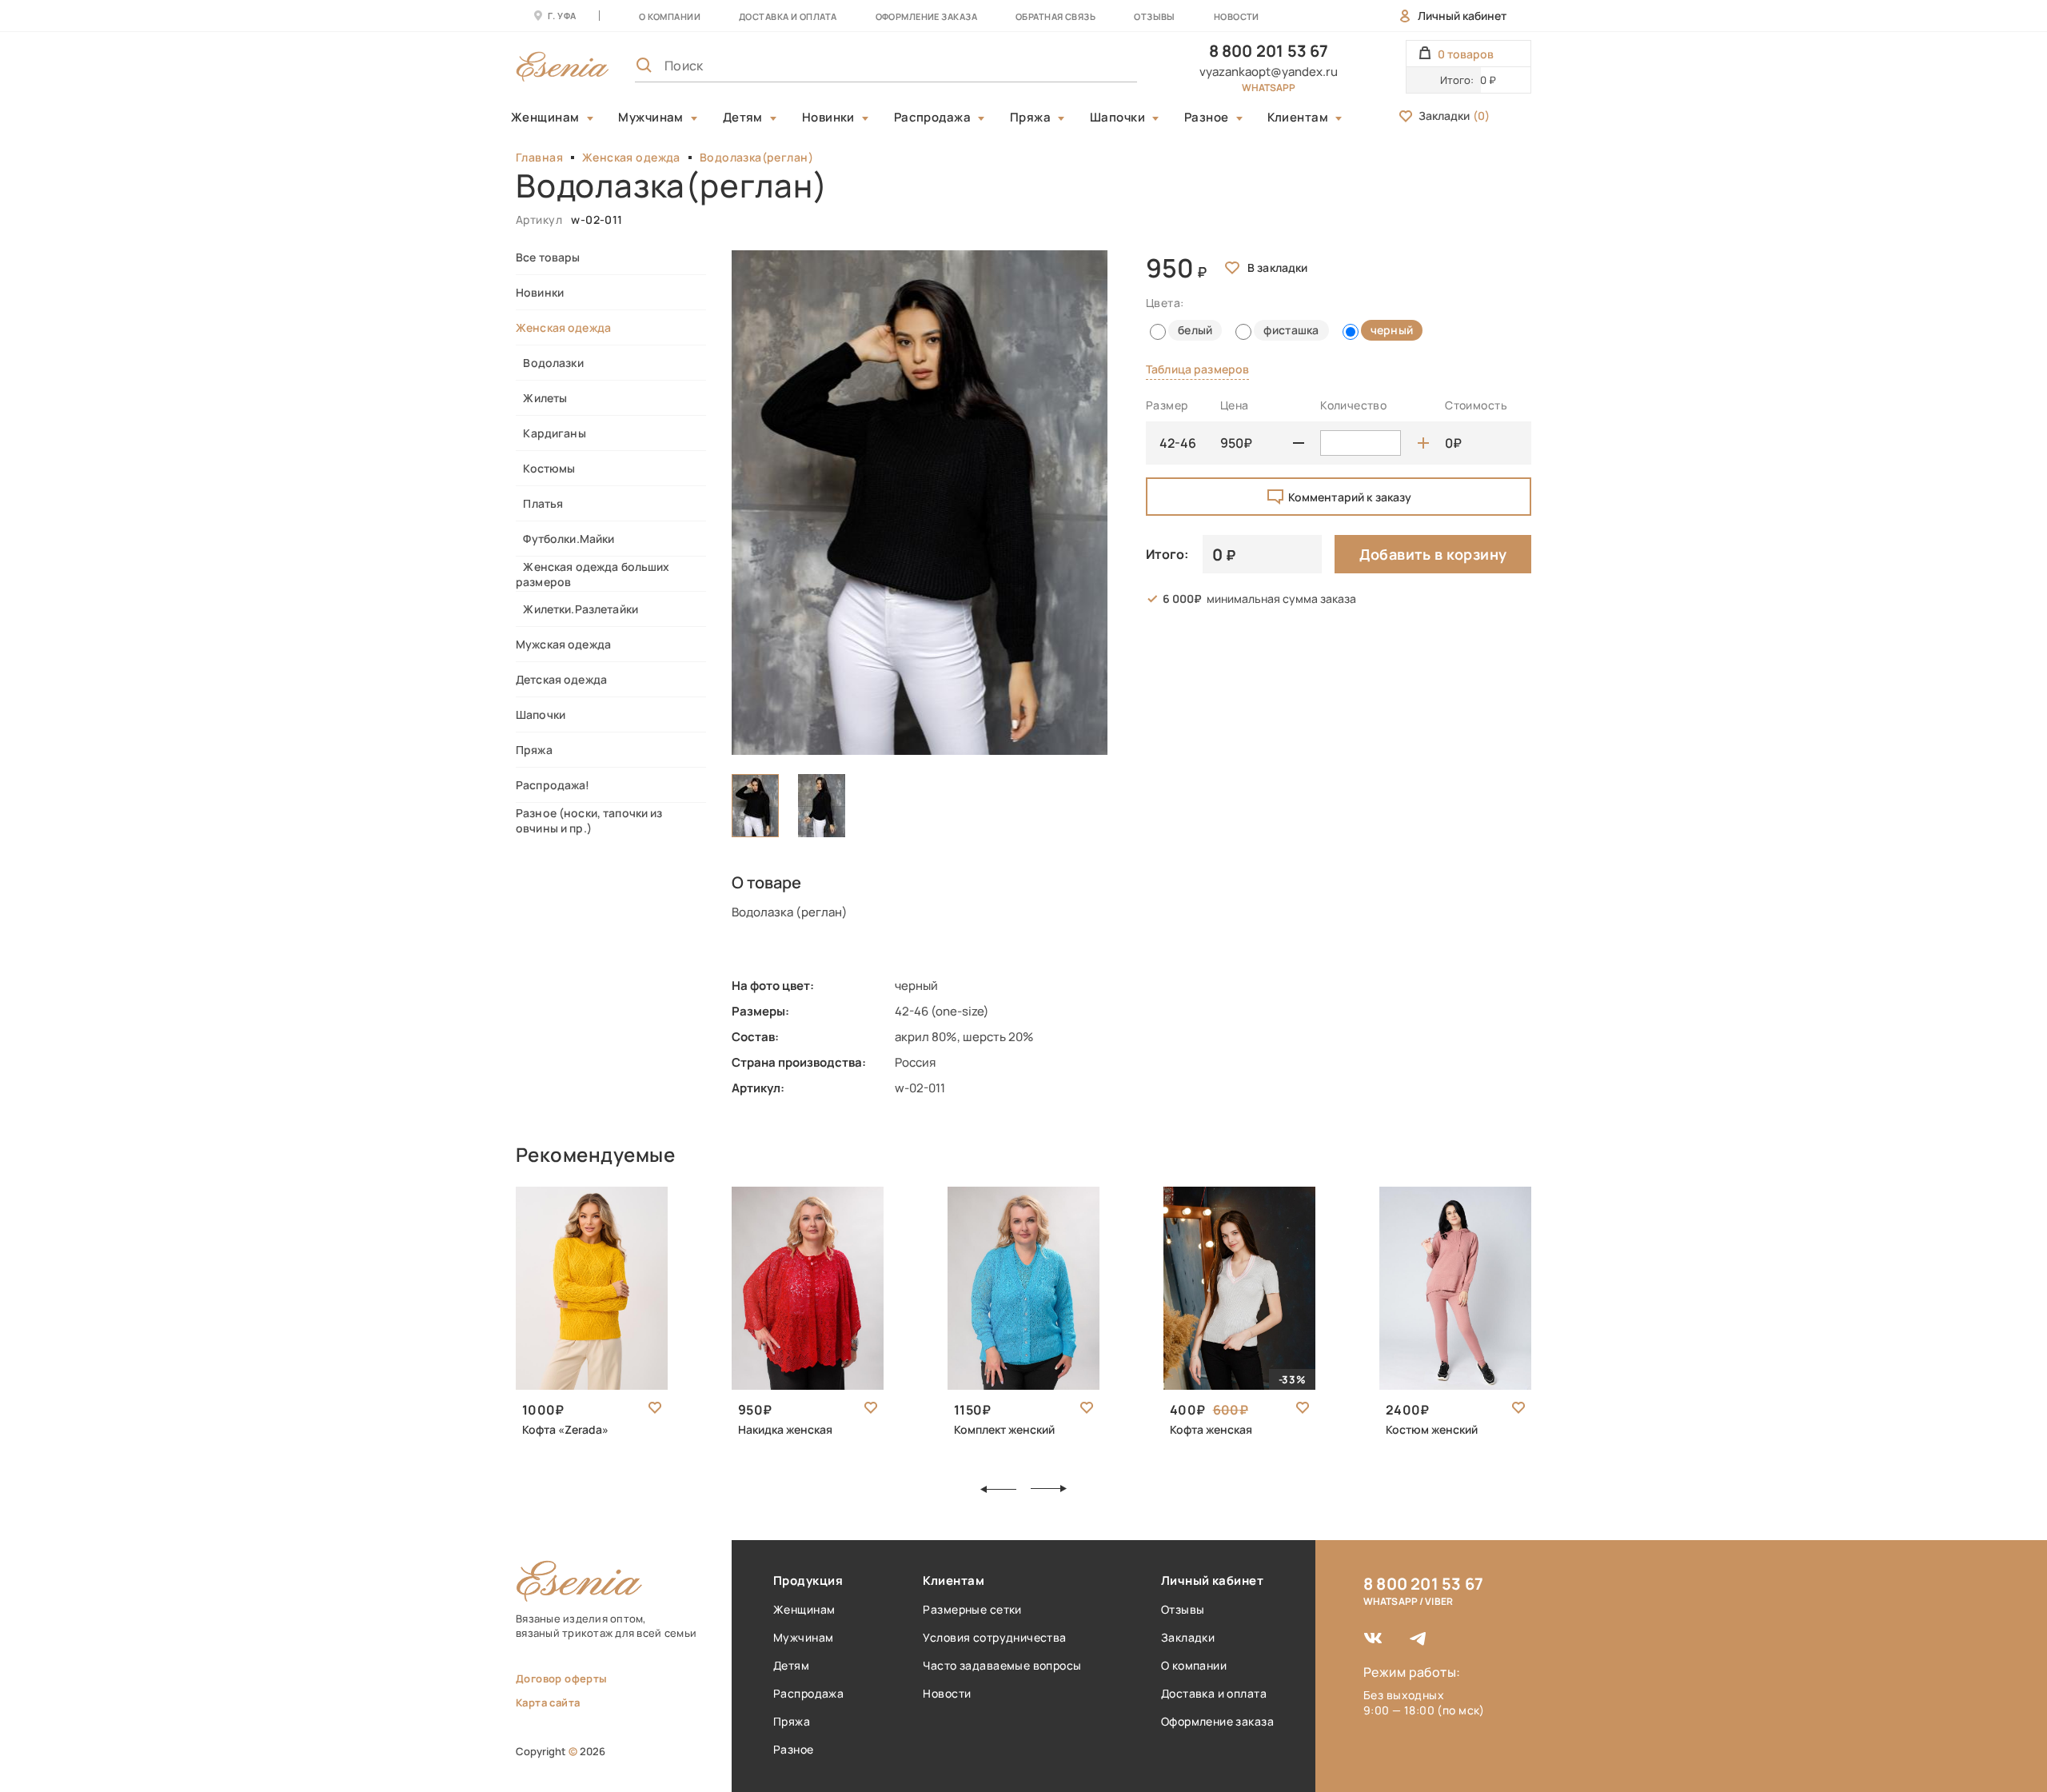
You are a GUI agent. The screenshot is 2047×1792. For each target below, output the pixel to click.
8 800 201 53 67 (1269, 51)
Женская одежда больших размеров (593, 574)
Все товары (548, 257)
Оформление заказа (926, 16)
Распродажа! (553, 785)
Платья (539, 503)
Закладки (1454, 116)
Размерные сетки (972, 1609)
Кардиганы (551, 433)
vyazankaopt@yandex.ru (1269, 72)
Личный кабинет (1462, 16)
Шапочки (1117, 118)
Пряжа (1030, 118)
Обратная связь (1055, 16)
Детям (743, 118)
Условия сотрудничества (994, 1637)
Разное (1207, 118)
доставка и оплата (788, 16)
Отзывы (1155, 16)
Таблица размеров (1197, 369)
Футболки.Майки (565, 539)
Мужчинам (651, 118)
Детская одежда (561, 679)
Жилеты (541, 398)
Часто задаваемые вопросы (1002, 1665)
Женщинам (545, 118)
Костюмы (545, 468)
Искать (1090, 66)
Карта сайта (548, 1702)
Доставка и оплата (1214, 1693)
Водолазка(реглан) (756, 157)
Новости (1237, 16)
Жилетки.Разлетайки (577, 609)
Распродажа (933, 118)
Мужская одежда (563, 644)
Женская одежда (631, 157)
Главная (539, 157)
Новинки (828, 118)
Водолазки (550, 363)
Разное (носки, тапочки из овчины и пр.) (589, 820)
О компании (670, 16)
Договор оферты (561, 1678)
